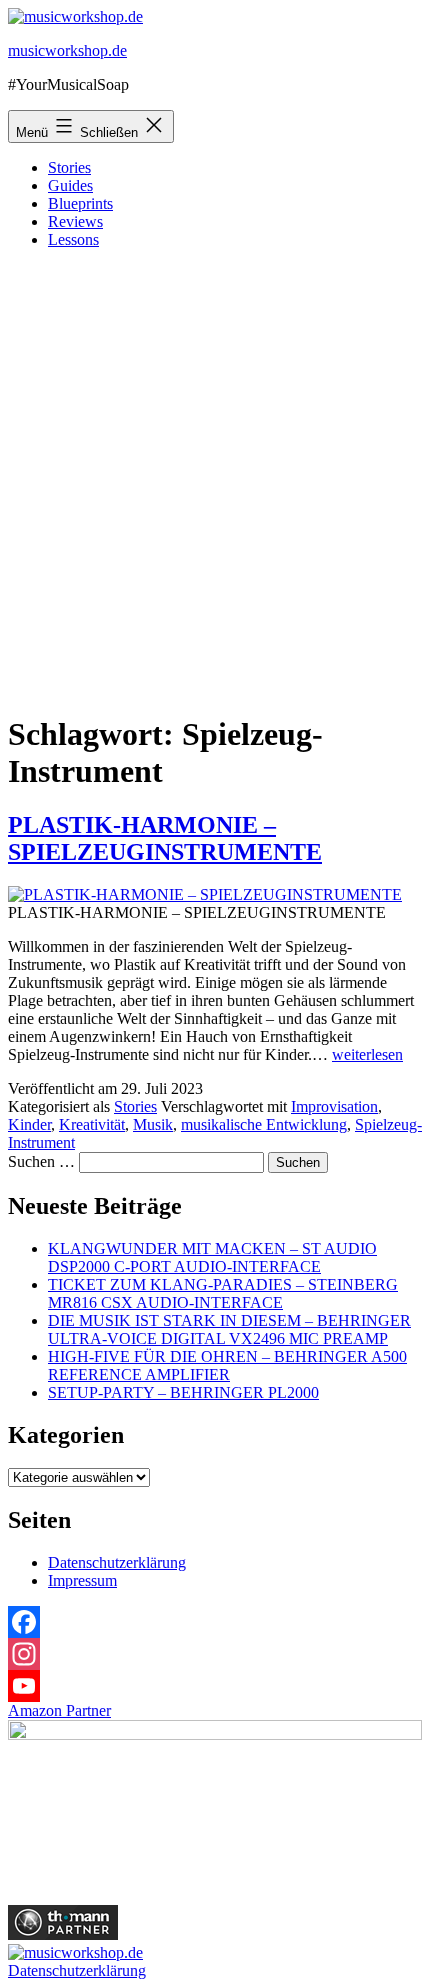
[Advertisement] (215, 480)
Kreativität (92, 1124)
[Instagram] (215, 1654)
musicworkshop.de (67, 50)
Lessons (73, 239)
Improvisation (334, 1106)
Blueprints (80, 203)
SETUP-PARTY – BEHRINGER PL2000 (183, 1392)
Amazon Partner (59, 1710)
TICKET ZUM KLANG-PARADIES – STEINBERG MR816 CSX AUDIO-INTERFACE (223, 1293)
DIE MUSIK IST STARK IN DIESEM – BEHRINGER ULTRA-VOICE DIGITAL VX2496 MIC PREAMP (229, 1329)
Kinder (29, 1124)
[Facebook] (215, 1622)
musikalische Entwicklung (264, 1124)
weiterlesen (367, 1054)
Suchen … (41, 1161)
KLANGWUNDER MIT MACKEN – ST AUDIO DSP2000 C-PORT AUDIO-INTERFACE (212, 1257)
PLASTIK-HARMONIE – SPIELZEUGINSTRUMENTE (165, 838)
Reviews (75, 221)
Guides (70, 185)
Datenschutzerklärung (117, 1562)
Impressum (82, 1580)
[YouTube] (215, 1686)
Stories (69, 167)
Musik (153, 1124)
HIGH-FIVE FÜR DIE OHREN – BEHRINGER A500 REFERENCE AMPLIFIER (227, 1365)
